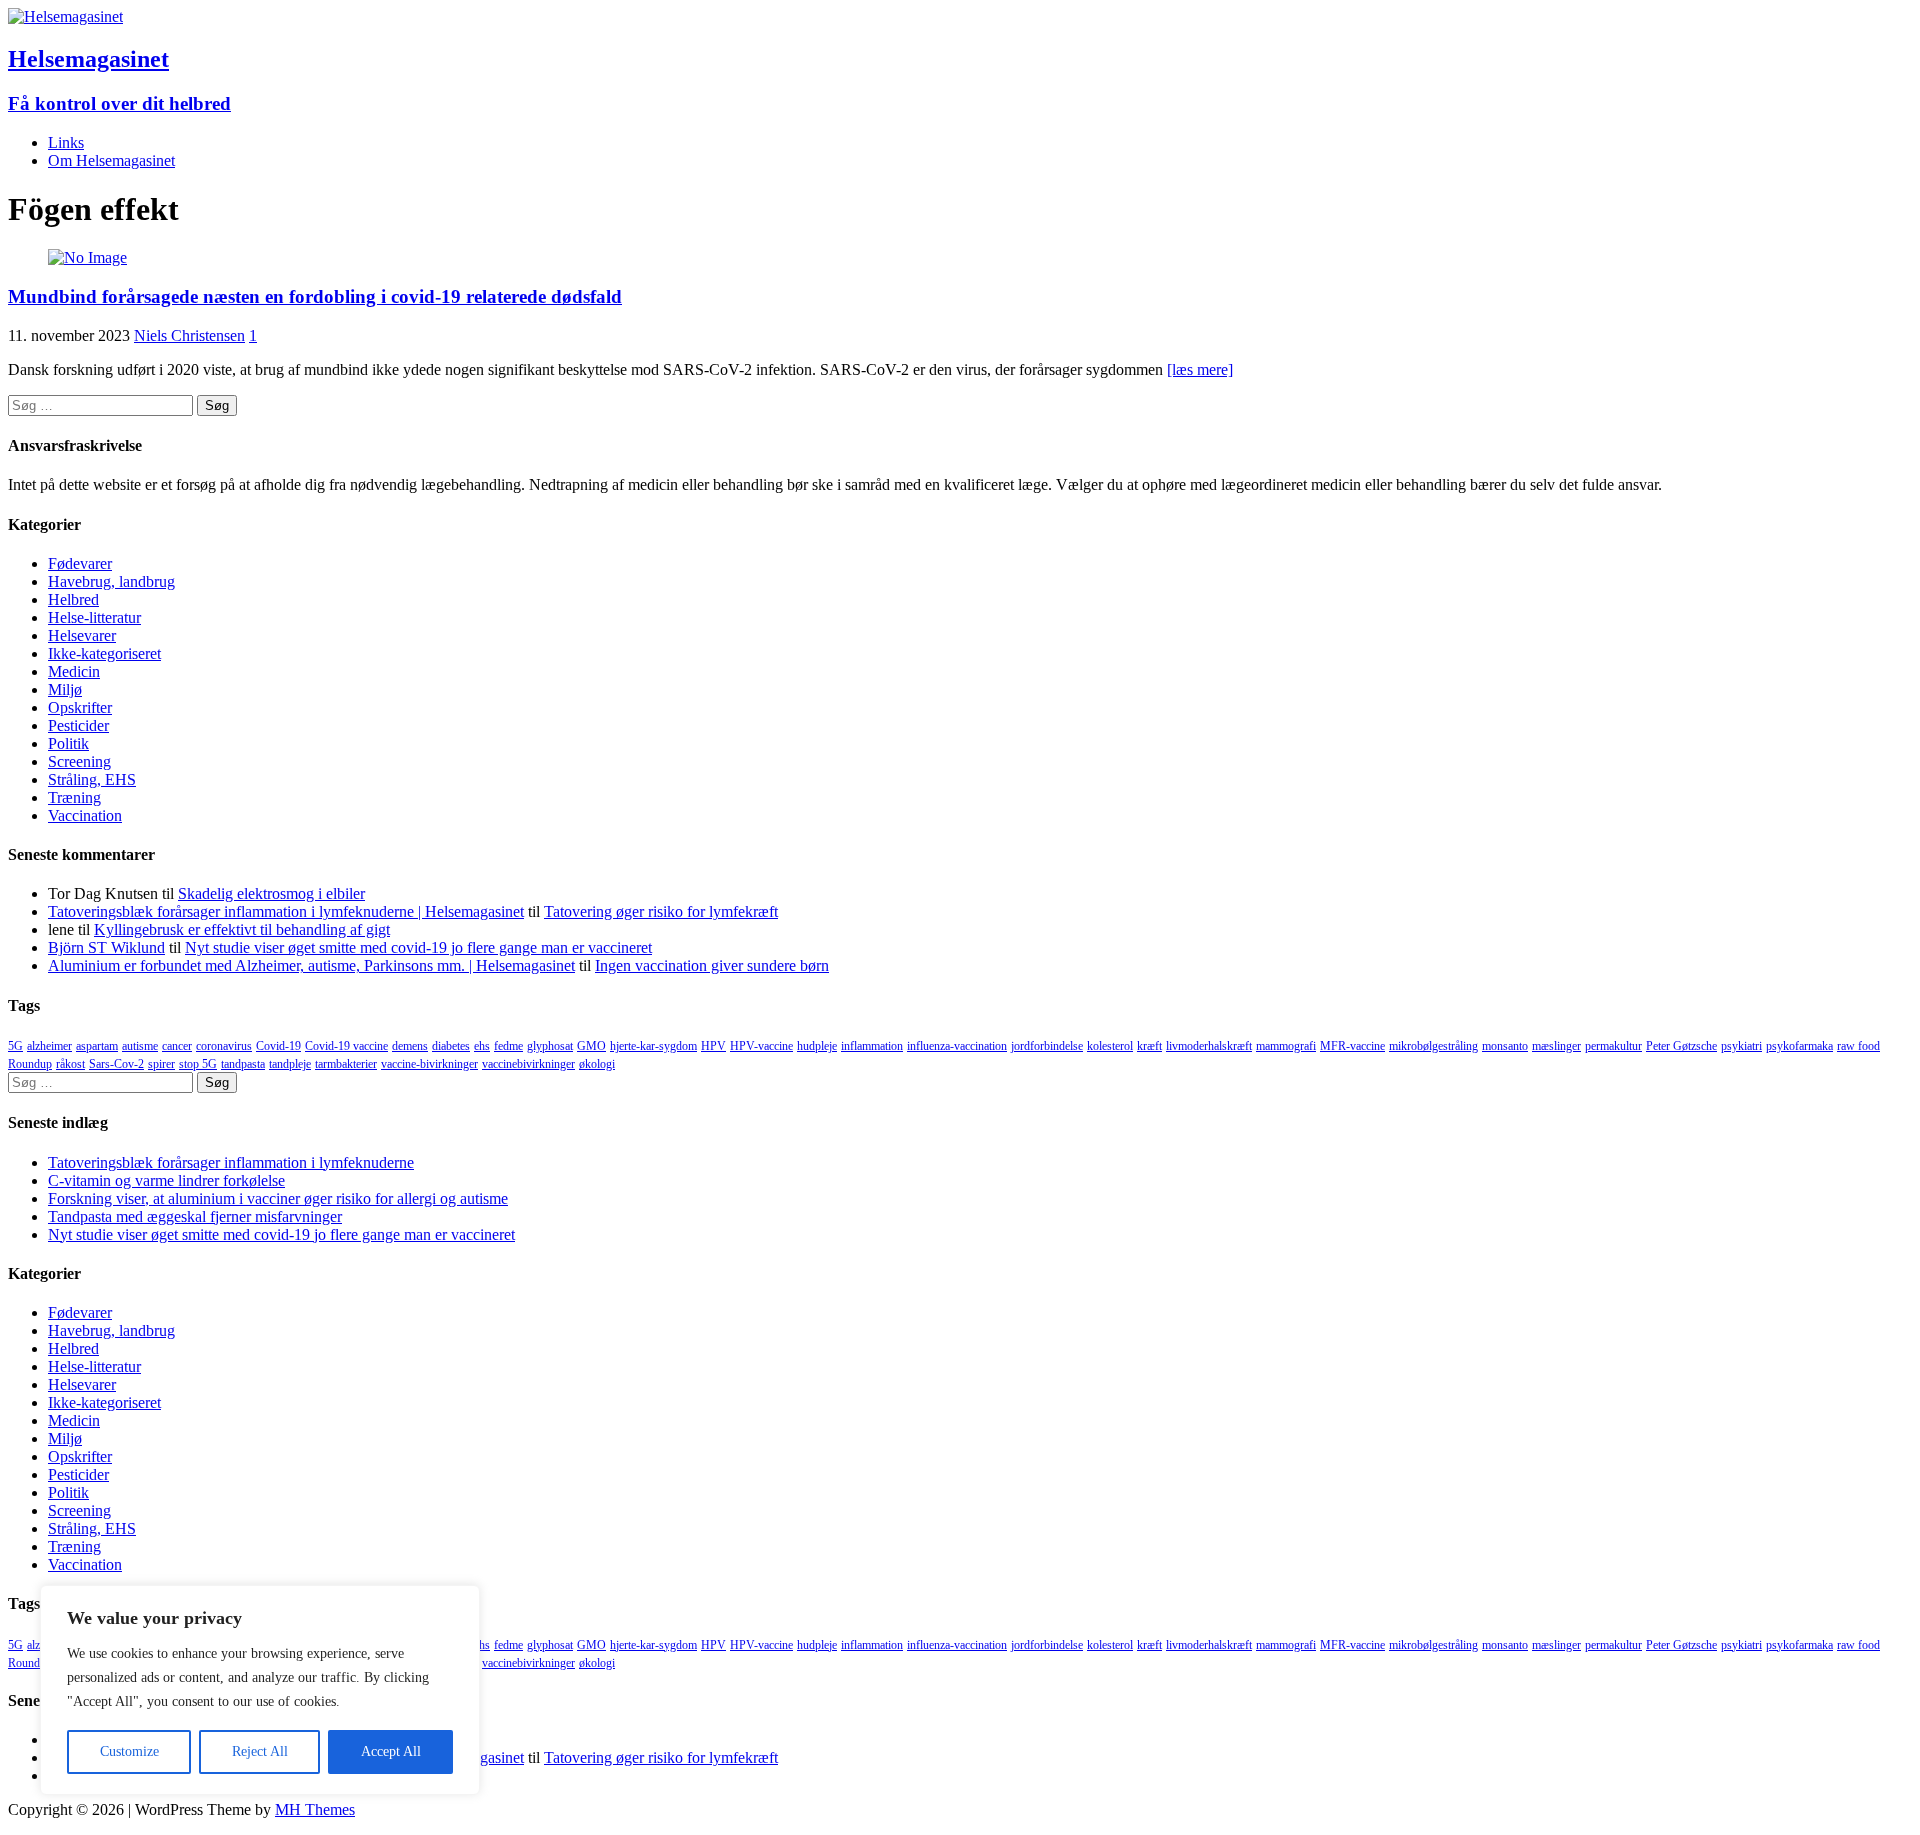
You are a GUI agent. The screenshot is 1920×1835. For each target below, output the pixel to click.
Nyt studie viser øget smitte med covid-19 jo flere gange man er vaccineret (418, 947)
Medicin (74, 671)
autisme (140, 1046)
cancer (177, 1046)
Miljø (65, 689)
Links (66, 142)
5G (15, 1046)
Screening (79, 761)
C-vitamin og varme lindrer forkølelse (166, 1180)
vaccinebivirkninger (528, 1064)
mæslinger (1556, 1046)
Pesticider (78, 725)
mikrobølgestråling (1433, 1046)
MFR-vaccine (1352, 1046)
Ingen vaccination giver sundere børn (712, 965)
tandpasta (243, 1064)
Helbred (73, 599)
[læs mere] (1200, 369)
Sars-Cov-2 (116, 1064)
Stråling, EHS (92, 779)
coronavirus (224, 1046)
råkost (70, 1064)
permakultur (1613, 1046)
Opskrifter (80, 707)
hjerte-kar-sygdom (653, 1046)
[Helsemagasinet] (65, 16)
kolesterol (1110, 1046)
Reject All (260, 1751)
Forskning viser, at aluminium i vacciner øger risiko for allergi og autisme (278, 1198)
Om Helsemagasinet (111, 160)
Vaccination (85, 815)
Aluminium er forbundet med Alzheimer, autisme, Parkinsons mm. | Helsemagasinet (311, 965)
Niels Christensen (189, 335)
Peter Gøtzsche (1681, 1046)
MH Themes (315, 1809)
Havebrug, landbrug (111, 581)
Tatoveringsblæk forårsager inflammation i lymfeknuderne (231, 1162)
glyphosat (550, 1046)
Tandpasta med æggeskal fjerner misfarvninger (195, 1216)
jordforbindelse (1047, 1046)
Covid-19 (278, 1046)
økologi (597, 1064)
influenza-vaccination (957, 1046)
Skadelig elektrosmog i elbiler (271, 893)
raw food (1858, 1046)
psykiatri (1741, 1046)
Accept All (391, 1751)
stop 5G (198, 1064)
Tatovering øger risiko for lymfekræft (661, 911)
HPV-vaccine (761, 1046)
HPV (713, 1046)
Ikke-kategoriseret (104, 653)
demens (410, 1046)
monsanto (1505, 1046)
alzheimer (49, 1046)
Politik (68, 743)
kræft (1149, 1046)
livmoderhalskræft (1209, 1046)
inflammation (872, 1046)
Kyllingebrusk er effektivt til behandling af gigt (242, 929)
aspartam (97, 1046)
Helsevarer (82, 635)
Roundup (30, 1064)
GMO (591, 1046)
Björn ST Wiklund (106, 947)
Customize (129, 1751)
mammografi (1286, 1046)
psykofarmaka (1799, 1046)
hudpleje (817, 1046)
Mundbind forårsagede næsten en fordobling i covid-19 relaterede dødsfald (315, 296)
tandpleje (290, 1064)
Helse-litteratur (94, 617)
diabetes (451, 1046)
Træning (74, 797)
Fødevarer (80, 563)
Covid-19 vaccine (346, 1046)
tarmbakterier (346, 1064)
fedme (508, 1046)
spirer (161, 1064)
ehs (482, 1046)
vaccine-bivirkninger (429, 1064)
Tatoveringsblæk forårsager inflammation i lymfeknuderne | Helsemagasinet (286, 911)
